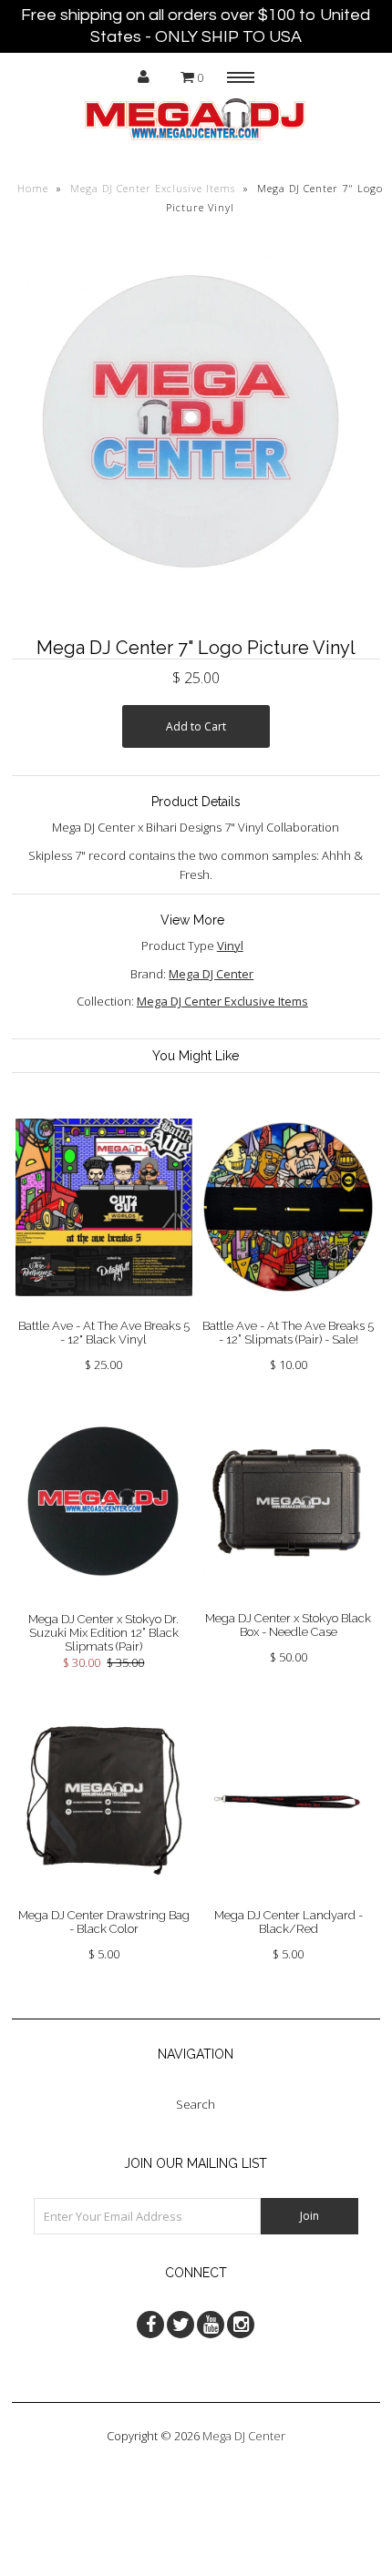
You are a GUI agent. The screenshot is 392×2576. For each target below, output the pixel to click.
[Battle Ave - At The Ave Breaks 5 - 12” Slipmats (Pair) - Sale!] (288, 1309)
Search (196, 2104)
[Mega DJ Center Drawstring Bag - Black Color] (104, 1898)
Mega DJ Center (211, 974)
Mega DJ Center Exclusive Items (153, 188)
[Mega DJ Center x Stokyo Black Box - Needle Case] (288, 1601)
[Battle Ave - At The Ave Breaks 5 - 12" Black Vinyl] (104, 1310)
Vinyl (230, 946)
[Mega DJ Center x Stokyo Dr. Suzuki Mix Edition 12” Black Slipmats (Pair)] (104, 1602)
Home (33, 188)
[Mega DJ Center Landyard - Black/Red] (288, 1898)
